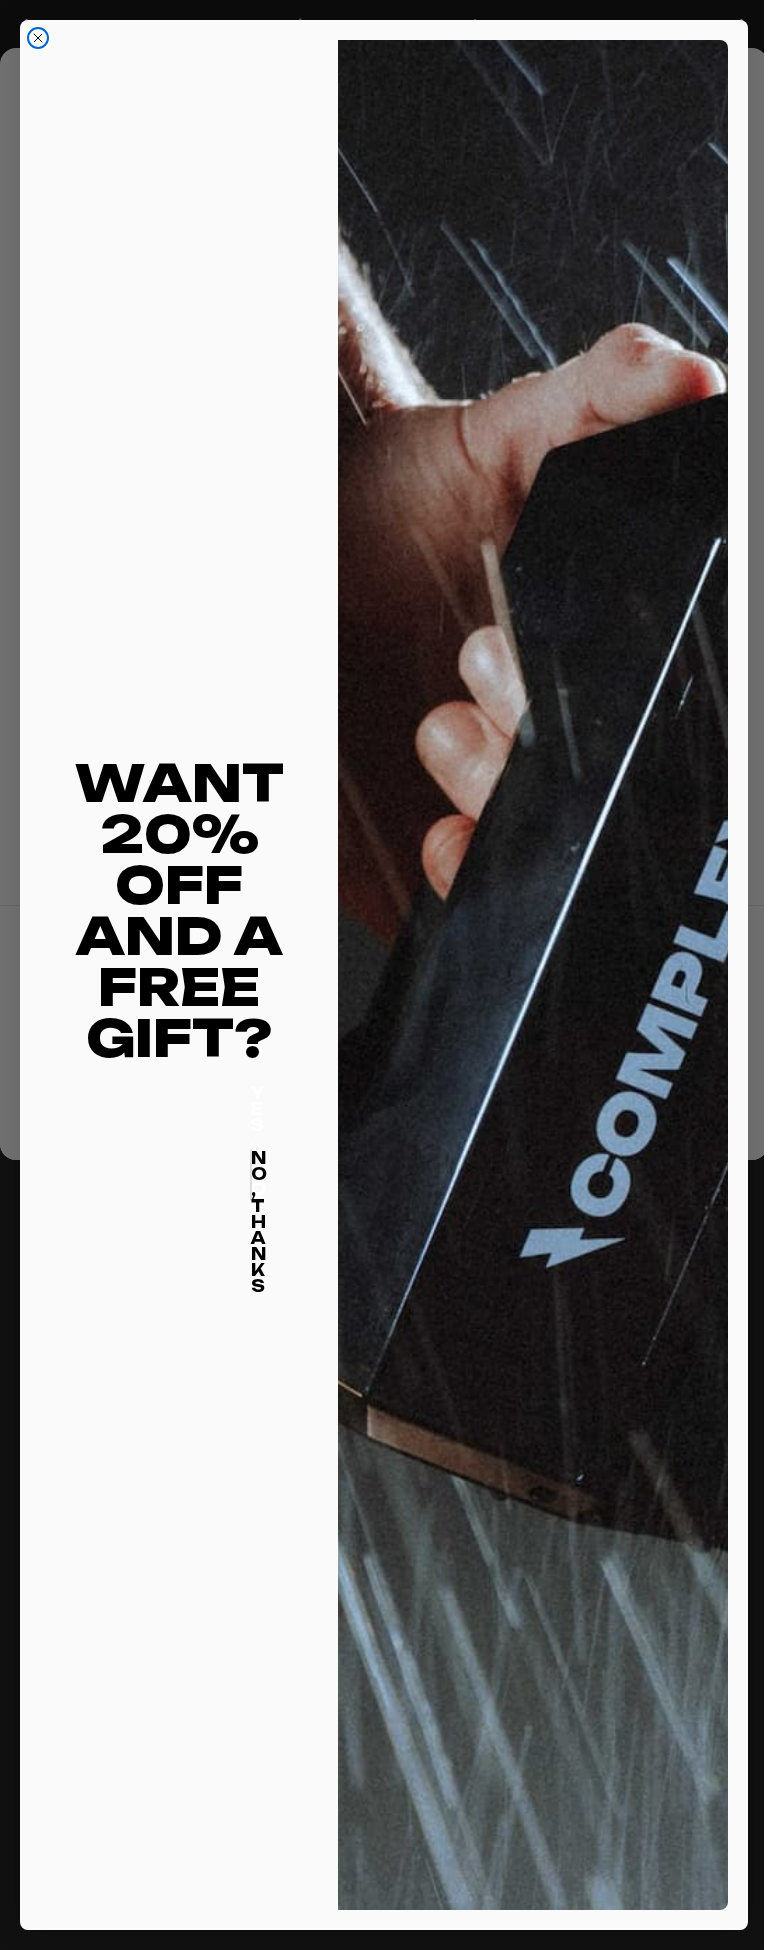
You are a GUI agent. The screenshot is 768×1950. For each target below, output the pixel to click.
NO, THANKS (251, 1175)
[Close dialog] (38, 38)
